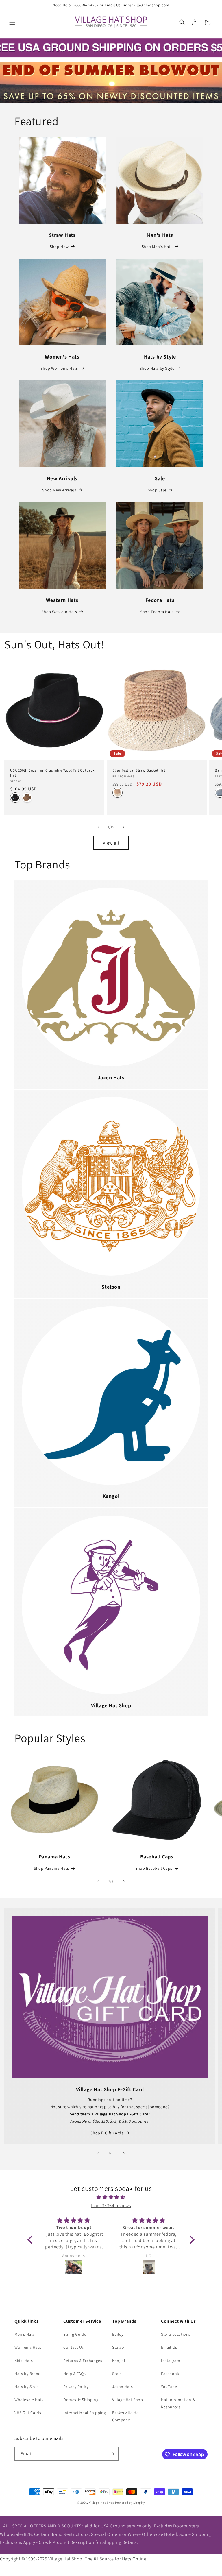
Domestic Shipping (81, 2400)
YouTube (169, 2387)
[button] (12, 22)
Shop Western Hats (59, 612)
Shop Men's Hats (157, 247)
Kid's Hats (24, 2361)
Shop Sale (157, 490)
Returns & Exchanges (83, 2361)
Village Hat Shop (128, 2400)
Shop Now (59, 247)
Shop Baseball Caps (154, 1868)
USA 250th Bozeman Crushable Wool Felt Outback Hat (52, 773)
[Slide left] (98, 827)
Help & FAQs (75, 2374)
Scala (117, 2374)
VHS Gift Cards (28, 2413)
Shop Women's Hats (59, 368)
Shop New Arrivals (59, 490)
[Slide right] (124, 827)
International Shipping (85, 2413)
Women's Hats (28, 2347)
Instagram (171, 2361)
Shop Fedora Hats (157, 612)
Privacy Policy (76, 2387)
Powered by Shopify (130, 2503)
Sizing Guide (75, 2334)
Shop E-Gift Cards (107, 2133)
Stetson (119, 2347)
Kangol (119, 2361)
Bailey (118, 2334)
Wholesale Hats (29, 2400)
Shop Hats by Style (157, 368)
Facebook (170, 2374)
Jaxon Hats (123, 2387)
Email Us (169, 2347)
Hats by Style (27, 2387)
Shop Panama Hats (51, 1868)
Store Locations (176, 2334)
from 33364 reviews (111, 2206)
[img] (111, 2197)
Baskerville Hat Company (126, 2416)
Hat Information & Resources (178, 2403)
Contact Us (74, 2347)
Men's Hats (25, 2334)
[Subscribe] (112, 2454)
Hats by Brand (28, 2374)
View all (111, 843)
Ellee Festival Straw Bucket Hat (139, 770)
